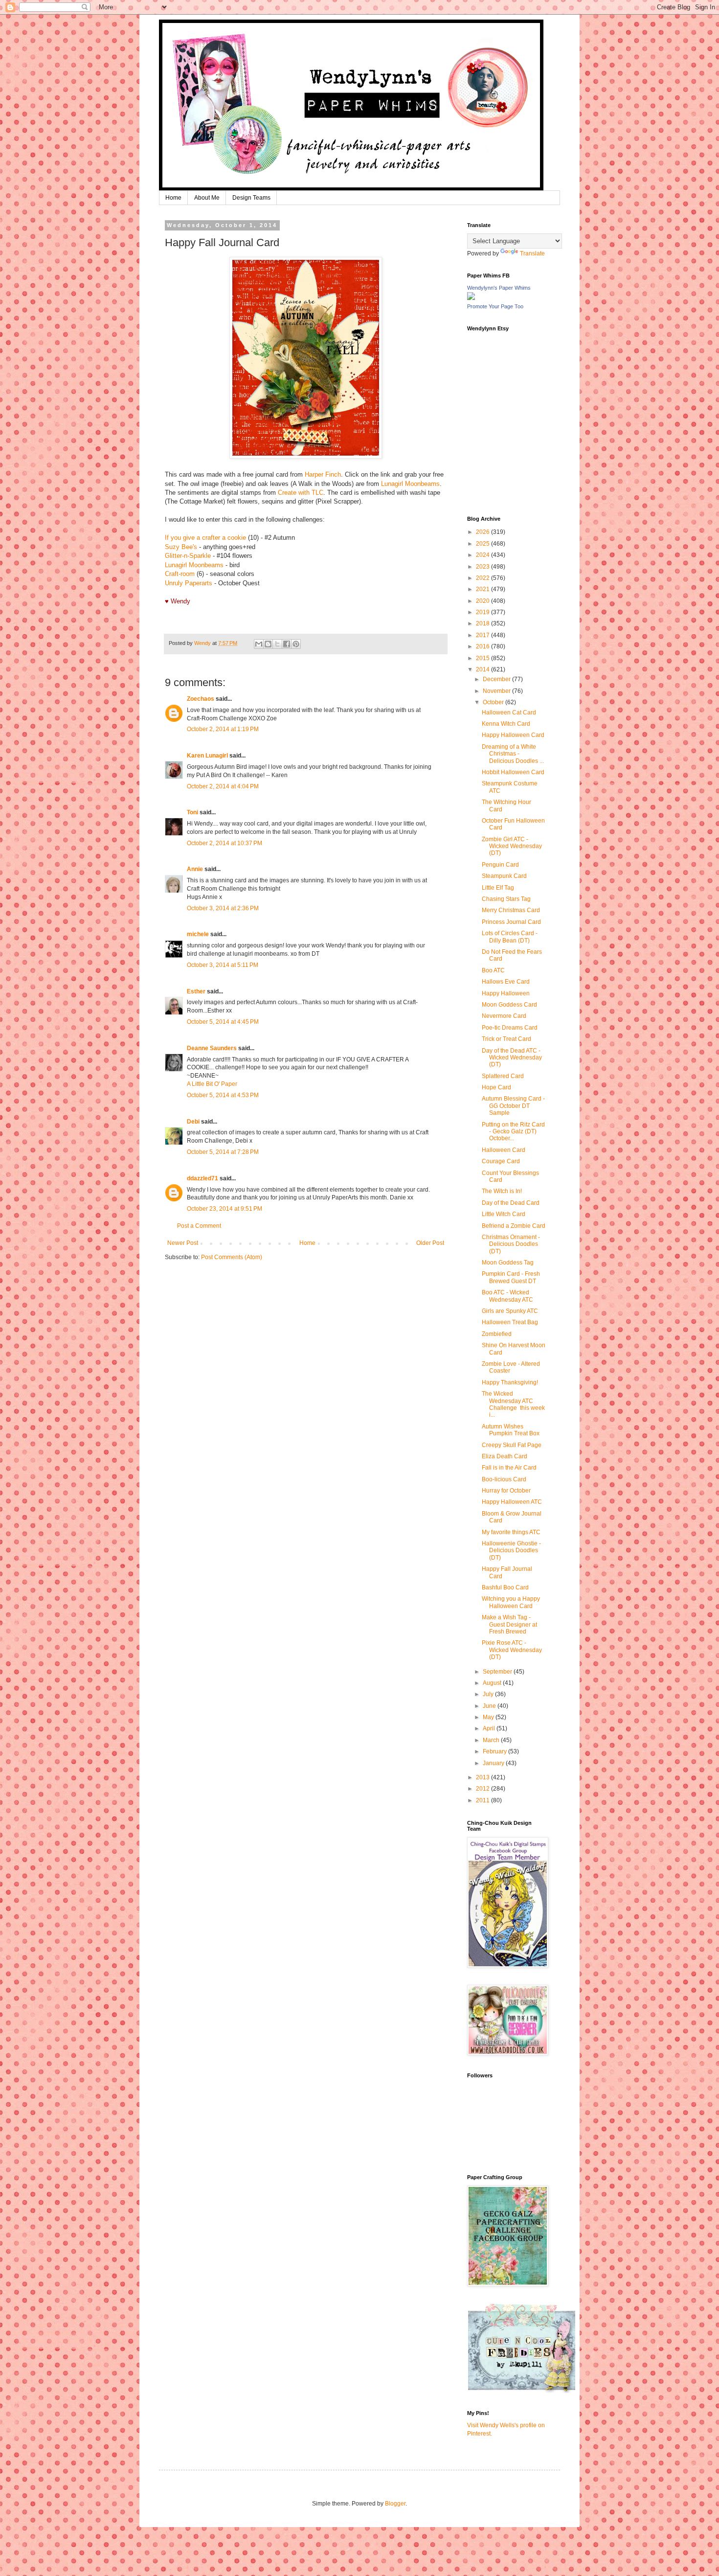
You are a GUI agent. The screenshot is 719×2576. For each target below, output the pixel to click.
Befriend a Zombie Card (514, 1226)
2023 (483, 567)
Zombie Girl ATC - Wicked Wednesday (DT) (512, 846)
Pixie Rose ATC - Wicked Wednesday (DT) (512, 1650)
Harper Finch (323, 474)
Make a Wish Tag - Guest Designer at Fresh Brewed (509, 1624)
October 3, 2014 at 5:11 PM (223, 965)
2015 (483, 658)
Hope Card (496, 1087)
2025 (483, 544)
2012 (483, 1789)
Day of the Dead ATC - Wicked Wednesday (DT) (512, 1058)
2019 (483, 612)
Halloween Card (504, 1150)
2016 (483, 646)
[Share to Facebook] (287, 644)
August (493, 1683)
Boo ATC (493, 970)
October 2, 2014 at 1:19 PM (223, 729)
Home (173, 198)
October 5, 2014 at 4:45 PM (223, 1022)
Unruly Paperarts (189, 583)
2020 (483, 601)
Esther (196, 991)
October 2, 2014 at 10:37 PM (225, 843)
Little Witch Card (504, 1214)
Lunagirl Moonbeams (410, 484)
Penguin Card (500, 865)
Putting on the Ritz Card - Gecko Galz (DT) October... (513, 1132)
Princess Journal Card (511, 922)
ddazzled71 (202, 1178)
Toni (192, 812)
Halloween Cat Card (509, 713)
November (497, 691)
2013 (483, 1777)
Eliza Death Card (505, 1456)
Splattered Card (503, 1076)
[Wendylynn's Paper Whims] (471, 298)
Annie (195, 869)
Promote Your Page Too (495, 306)
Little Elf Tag (498, 888)
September (498, 1672)
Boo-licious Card (504, 1479)
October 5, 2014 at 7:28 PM (223, 1152)
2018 (483, 623)
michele (198, 934)
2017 (483, 635)
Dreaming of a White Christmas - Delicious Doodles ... (513, 754)
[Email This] (259, 644)
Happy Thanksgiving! (510, 1382)
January (494, 1763)
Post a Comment (199, 1226)
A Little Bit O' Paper (212, 1084)
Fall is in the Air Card (509, 1468)
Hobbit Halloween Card (513, 772)
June (490, 1706)
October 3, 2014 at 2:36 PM (223, 908)
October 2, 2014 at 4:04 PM (223, 786)
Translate (532, 253)
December (497, 679)
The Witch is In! (502, 1191)
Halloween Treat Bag (510, 1322)
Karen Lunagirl (207, 756)
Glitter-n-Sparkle (188, 556)
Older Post (430, 1243)
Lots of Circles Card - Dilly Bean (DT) (510, 937)
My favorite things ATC (511, 1532)
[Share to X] (277, 644)
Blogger (395, 2504)
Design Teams (251, 198)
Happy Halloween (506, 993)
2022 (483, 578)
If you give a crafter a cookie (205, 538)
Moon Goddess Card (509, 1005)
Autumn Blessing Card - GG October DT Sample (513, 1106)
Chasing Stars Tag (506, 899)
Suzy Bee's (181, 547)
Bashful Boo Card (505, 1587)
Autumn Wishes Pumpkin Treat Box (511, 1430)
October (494, 702)
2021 (483, 589)
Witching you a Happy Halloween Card (511, 1602)
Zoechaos (201, 699)
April (490, 1728)
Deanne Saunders (212, 1048)
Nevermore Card (504, 1016)
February (495, 1751)
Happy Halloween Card (513, 735)
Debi (193, 1122)
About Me (207, 198)
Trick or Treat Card (506, 1039)
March (492, 1740)
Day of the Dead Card (511, 1203)
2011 (483, 1800)
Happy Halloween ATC (512, 1502)
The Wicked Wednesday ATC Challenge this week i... (513, 1404)
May (489, 1717)
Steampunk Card (504, 876)
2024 (483, 555)
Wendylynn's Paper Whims (499, 288)
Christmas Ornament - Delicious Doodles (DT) (511, 1244)
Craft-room (180, 574)
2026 (483, 532)
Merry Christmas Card (511, 910)
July (489, 1694)
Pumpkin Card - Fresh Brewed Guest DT (511, 1277)
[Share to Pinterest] (296, 644)
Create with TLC (301, 493)
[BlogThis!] (268, 644)
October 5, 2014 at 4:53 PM (223, 1095)
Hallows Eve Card (506, 982)
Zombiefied (497, 1334)
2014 (483, 669)
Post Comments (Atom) (232, 1257)
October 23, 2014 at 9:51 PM (225, 1209)
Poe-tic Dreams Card (510, 1028)
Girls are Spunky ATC (510, 1311)
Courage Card (501, 1161)
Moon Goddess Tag (508, 1263)
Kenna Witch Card (506, 724)
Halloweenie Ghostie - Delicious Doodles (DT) (511, 1551)
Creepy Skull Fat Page (512, 1445)
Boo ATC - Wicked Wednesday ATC (507, 1296)
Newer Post (183, 1243)
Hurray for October (506, 1491)
